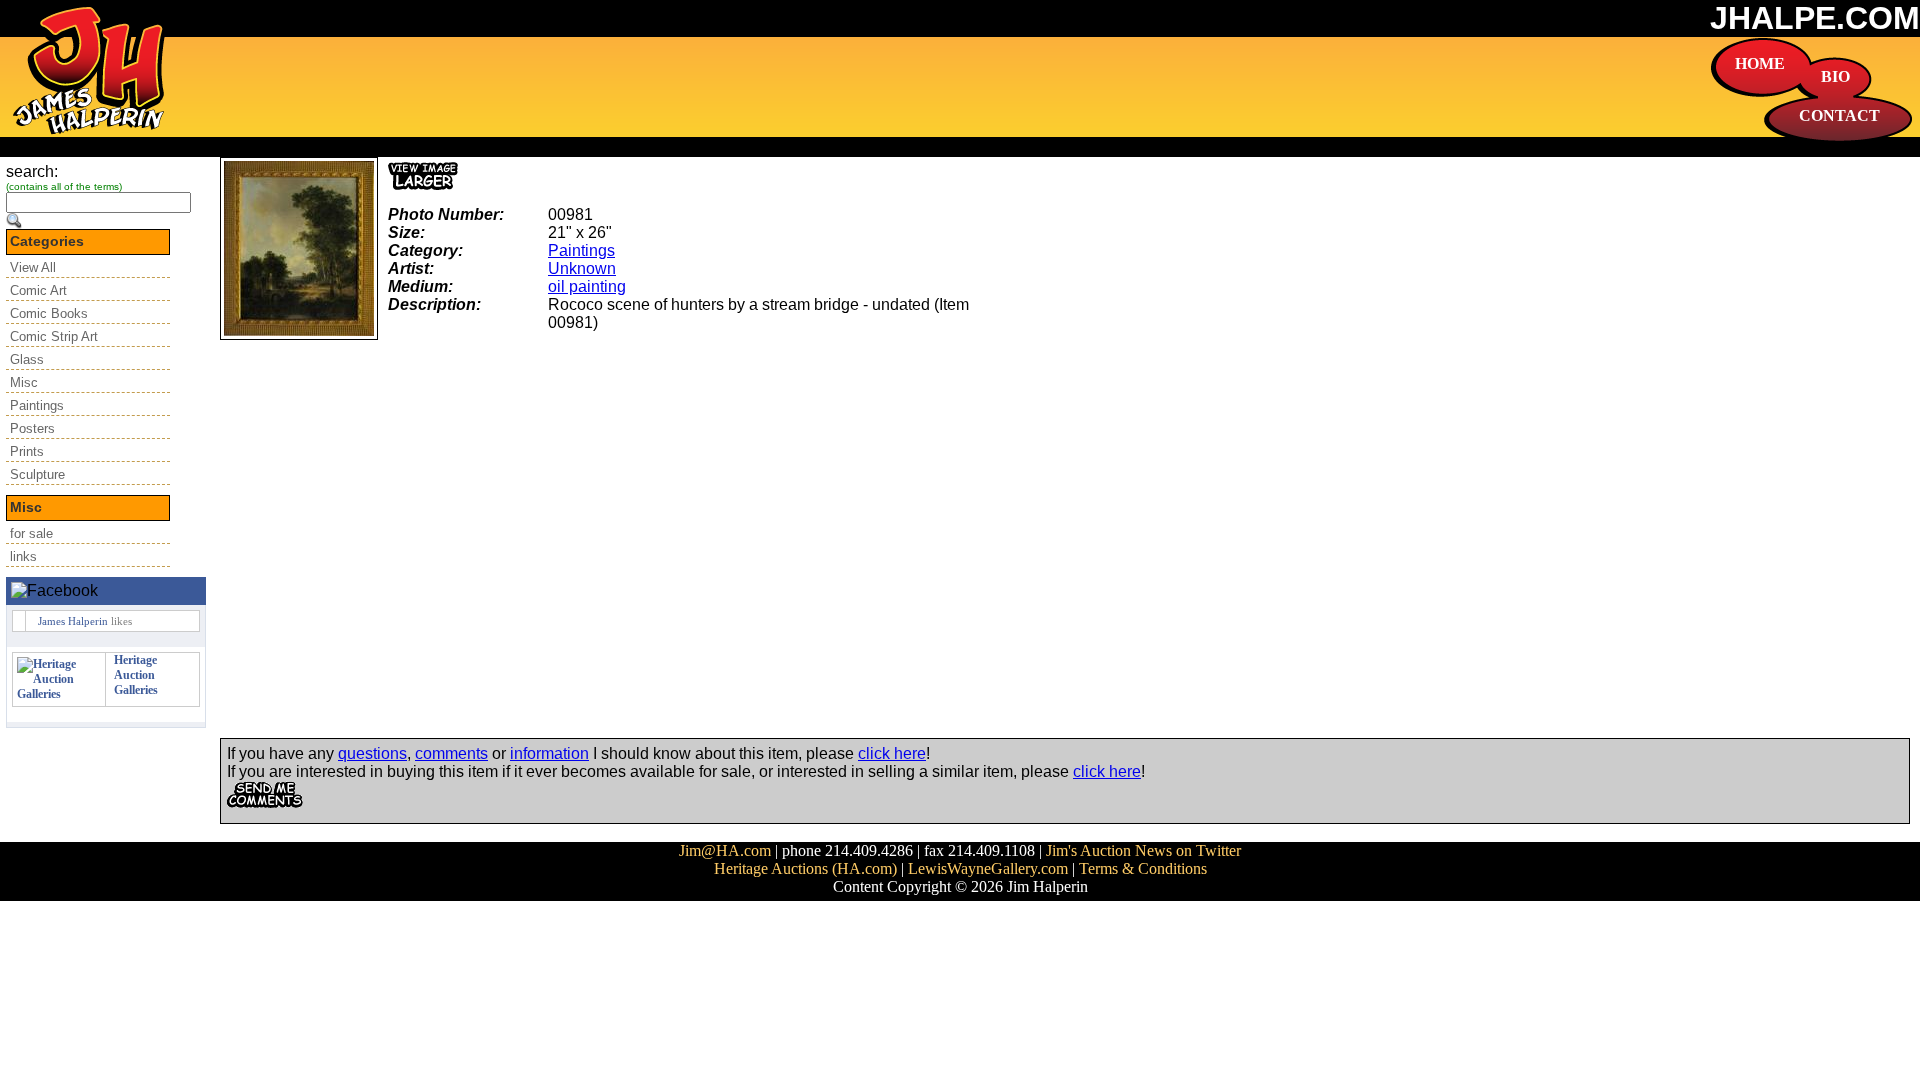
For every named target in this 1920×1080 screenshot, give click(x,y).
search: (32, 171)
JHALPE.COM (1815, 18)
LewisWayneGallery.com (988, 868)
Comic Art (38, 290)
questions (372, 753)
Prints (27, 451)
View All (33, 267)
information (549, 753)
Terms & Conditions (1143, 868)
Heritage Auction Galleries (136, 675)
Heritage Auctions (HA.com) (805, 868)
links (23, 556)
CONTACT (1839, 115)
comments (451, 753)
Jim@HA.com (725, 850)
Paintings (37, 405)
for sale (31, 533)
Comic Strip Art (54, 336)
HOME (1760, 63)
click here (892, 753)
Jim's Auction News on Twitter (1143, 850)
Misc (24, 382)
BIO (1835, 76)
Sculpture (37, 474)
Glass (27, 359)
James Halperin (73, 621)
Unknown (582, 268)
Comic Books (49, 313)
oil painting (587, 286)
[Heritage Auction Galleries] (59, 694)
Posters (32, 428)
